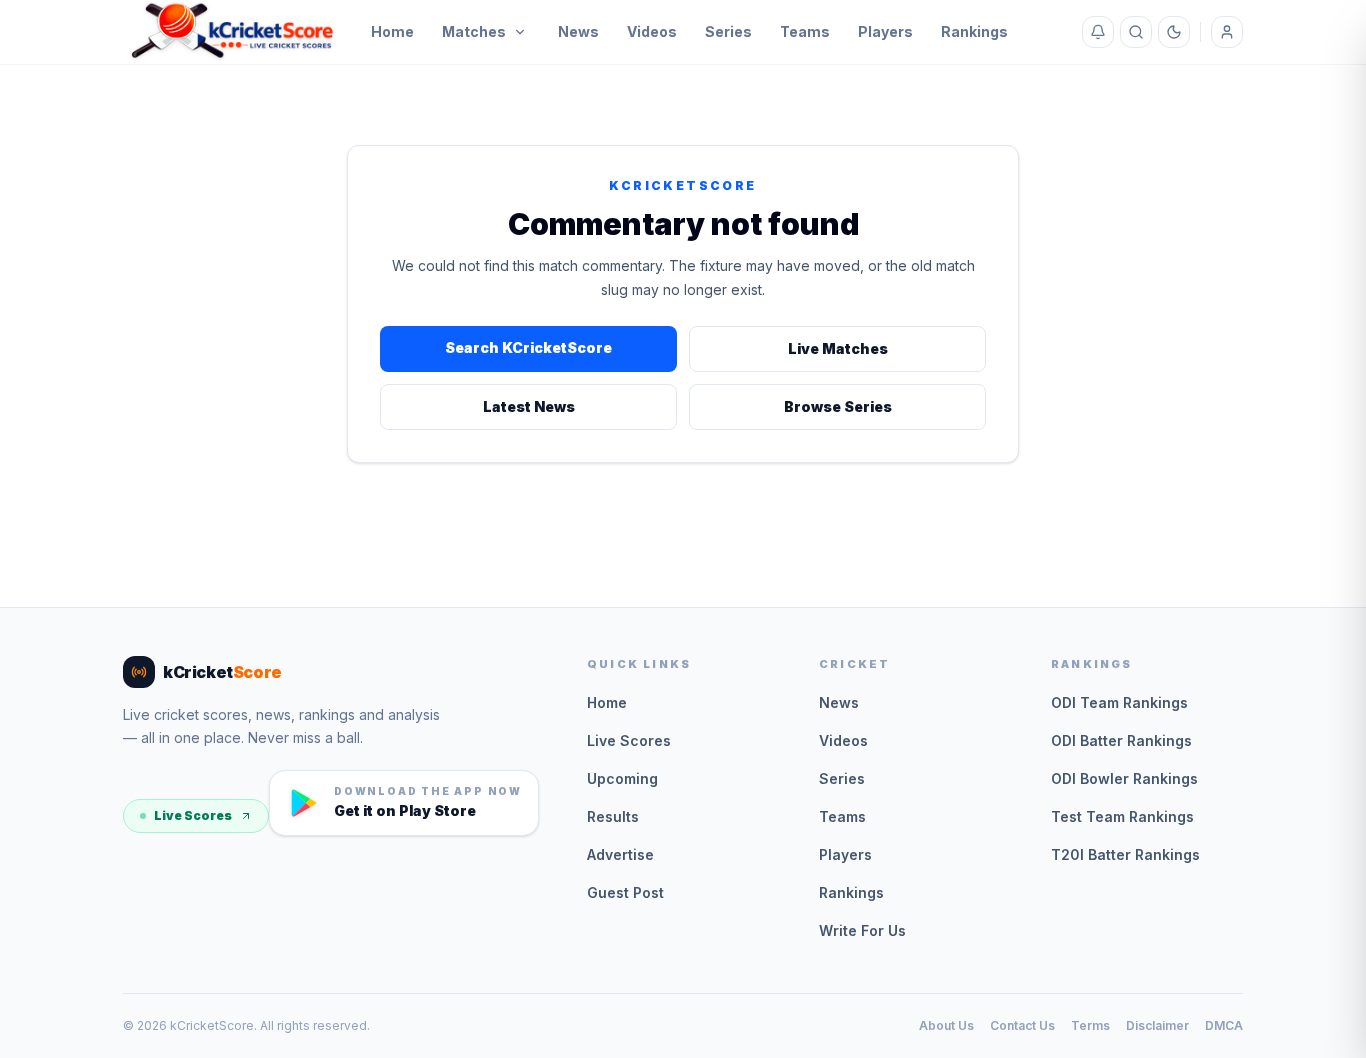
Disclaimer (1157, 1025)
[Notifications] (1098, 32)
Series (728, 31)
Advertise (620, 854)
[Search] (1136, 32)
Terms (1090, 1025)
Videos (652, 31)
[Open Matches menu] (520, 32)
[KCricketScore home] (233, 32)
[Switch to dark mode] (1174, 32)
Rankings (974, 31)
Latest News (529, 406)
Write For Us (862, 930)
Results (613, 816)
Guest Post (625, 892)
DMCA (1224, 1025)
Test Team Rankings (1122, 816)
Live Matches (838, 348)
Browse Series (838, 406)
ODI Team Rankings (1119, 702)
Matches (474, 31)
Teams (805, 31)
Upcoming (622, 778)
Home (392, 31)
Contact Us (1022, 1025)
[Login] (1227, 32)
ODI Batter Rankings (1121, 740)
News (578, 31)
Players (885, 31)
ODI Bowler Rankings (1124, 778)
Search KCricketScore (528, 347)
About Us (946, 1025)
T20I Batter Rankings (1125, 854)
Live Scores (193, 815)
